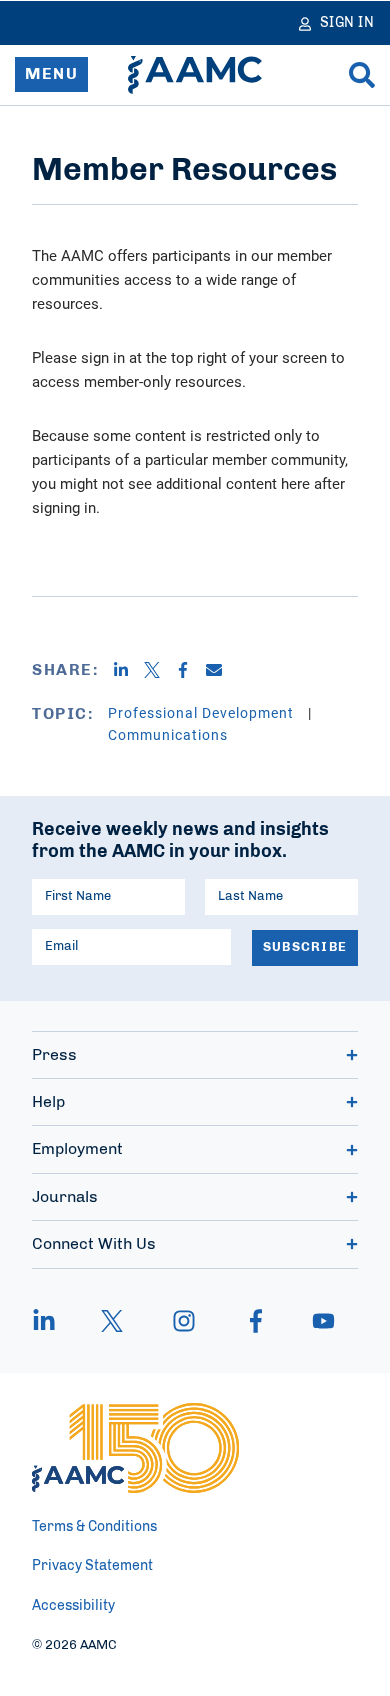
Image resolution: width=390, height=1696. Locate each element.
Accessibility (73, 1606)
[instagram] (184, 1321)
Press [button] (54, 1055)
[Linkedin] (128, 670)
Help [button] (48, 1102)
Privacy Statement (92, 1566)
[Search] (362, 75)
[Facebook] (190, 670)
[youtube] (314, 1321)
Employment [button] (77, 1149)
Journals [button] (65, 1197)
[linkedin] (54, 1321)
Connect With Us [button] (94, 1244)
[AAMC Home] (195, 75)
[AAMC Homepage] (135, 1448)
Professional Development (203, 712)
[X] (159, 670)
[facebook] (256, 1321)
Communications (168, 734)
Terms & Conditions (94, 1527)
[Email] (221, 670)
